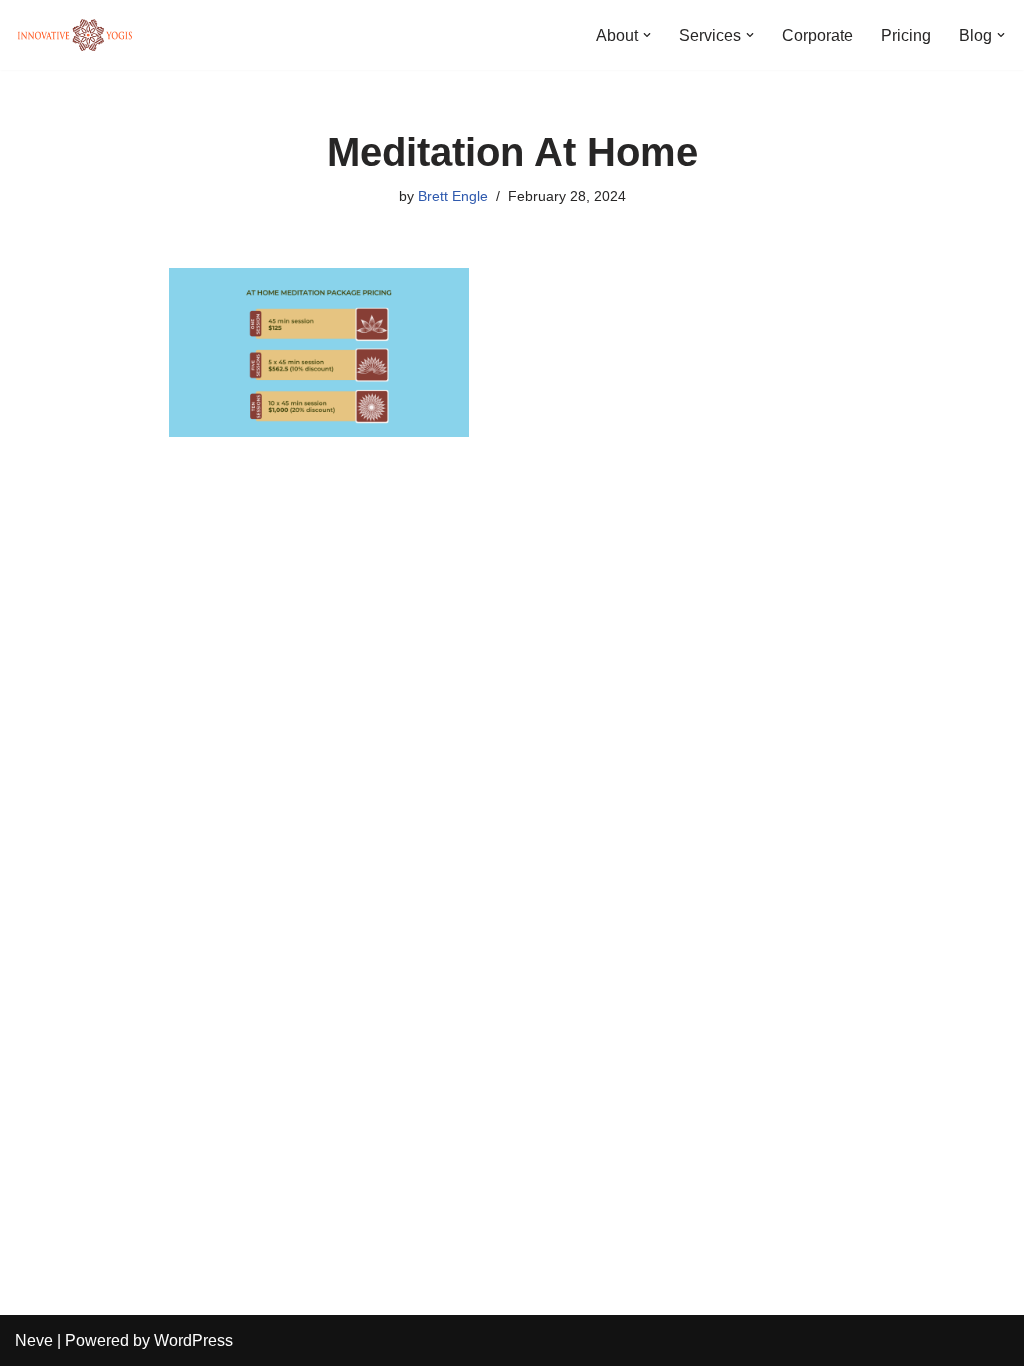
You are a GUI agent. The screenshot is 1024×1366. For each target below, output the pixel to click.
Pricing (906, 35)
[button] (647, 35)
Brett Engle (453, 196)
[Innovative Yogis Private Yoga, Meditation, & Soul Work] (75, 35)
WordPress (193, 1340)
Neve (34, 1340)
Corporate (817, 35)
